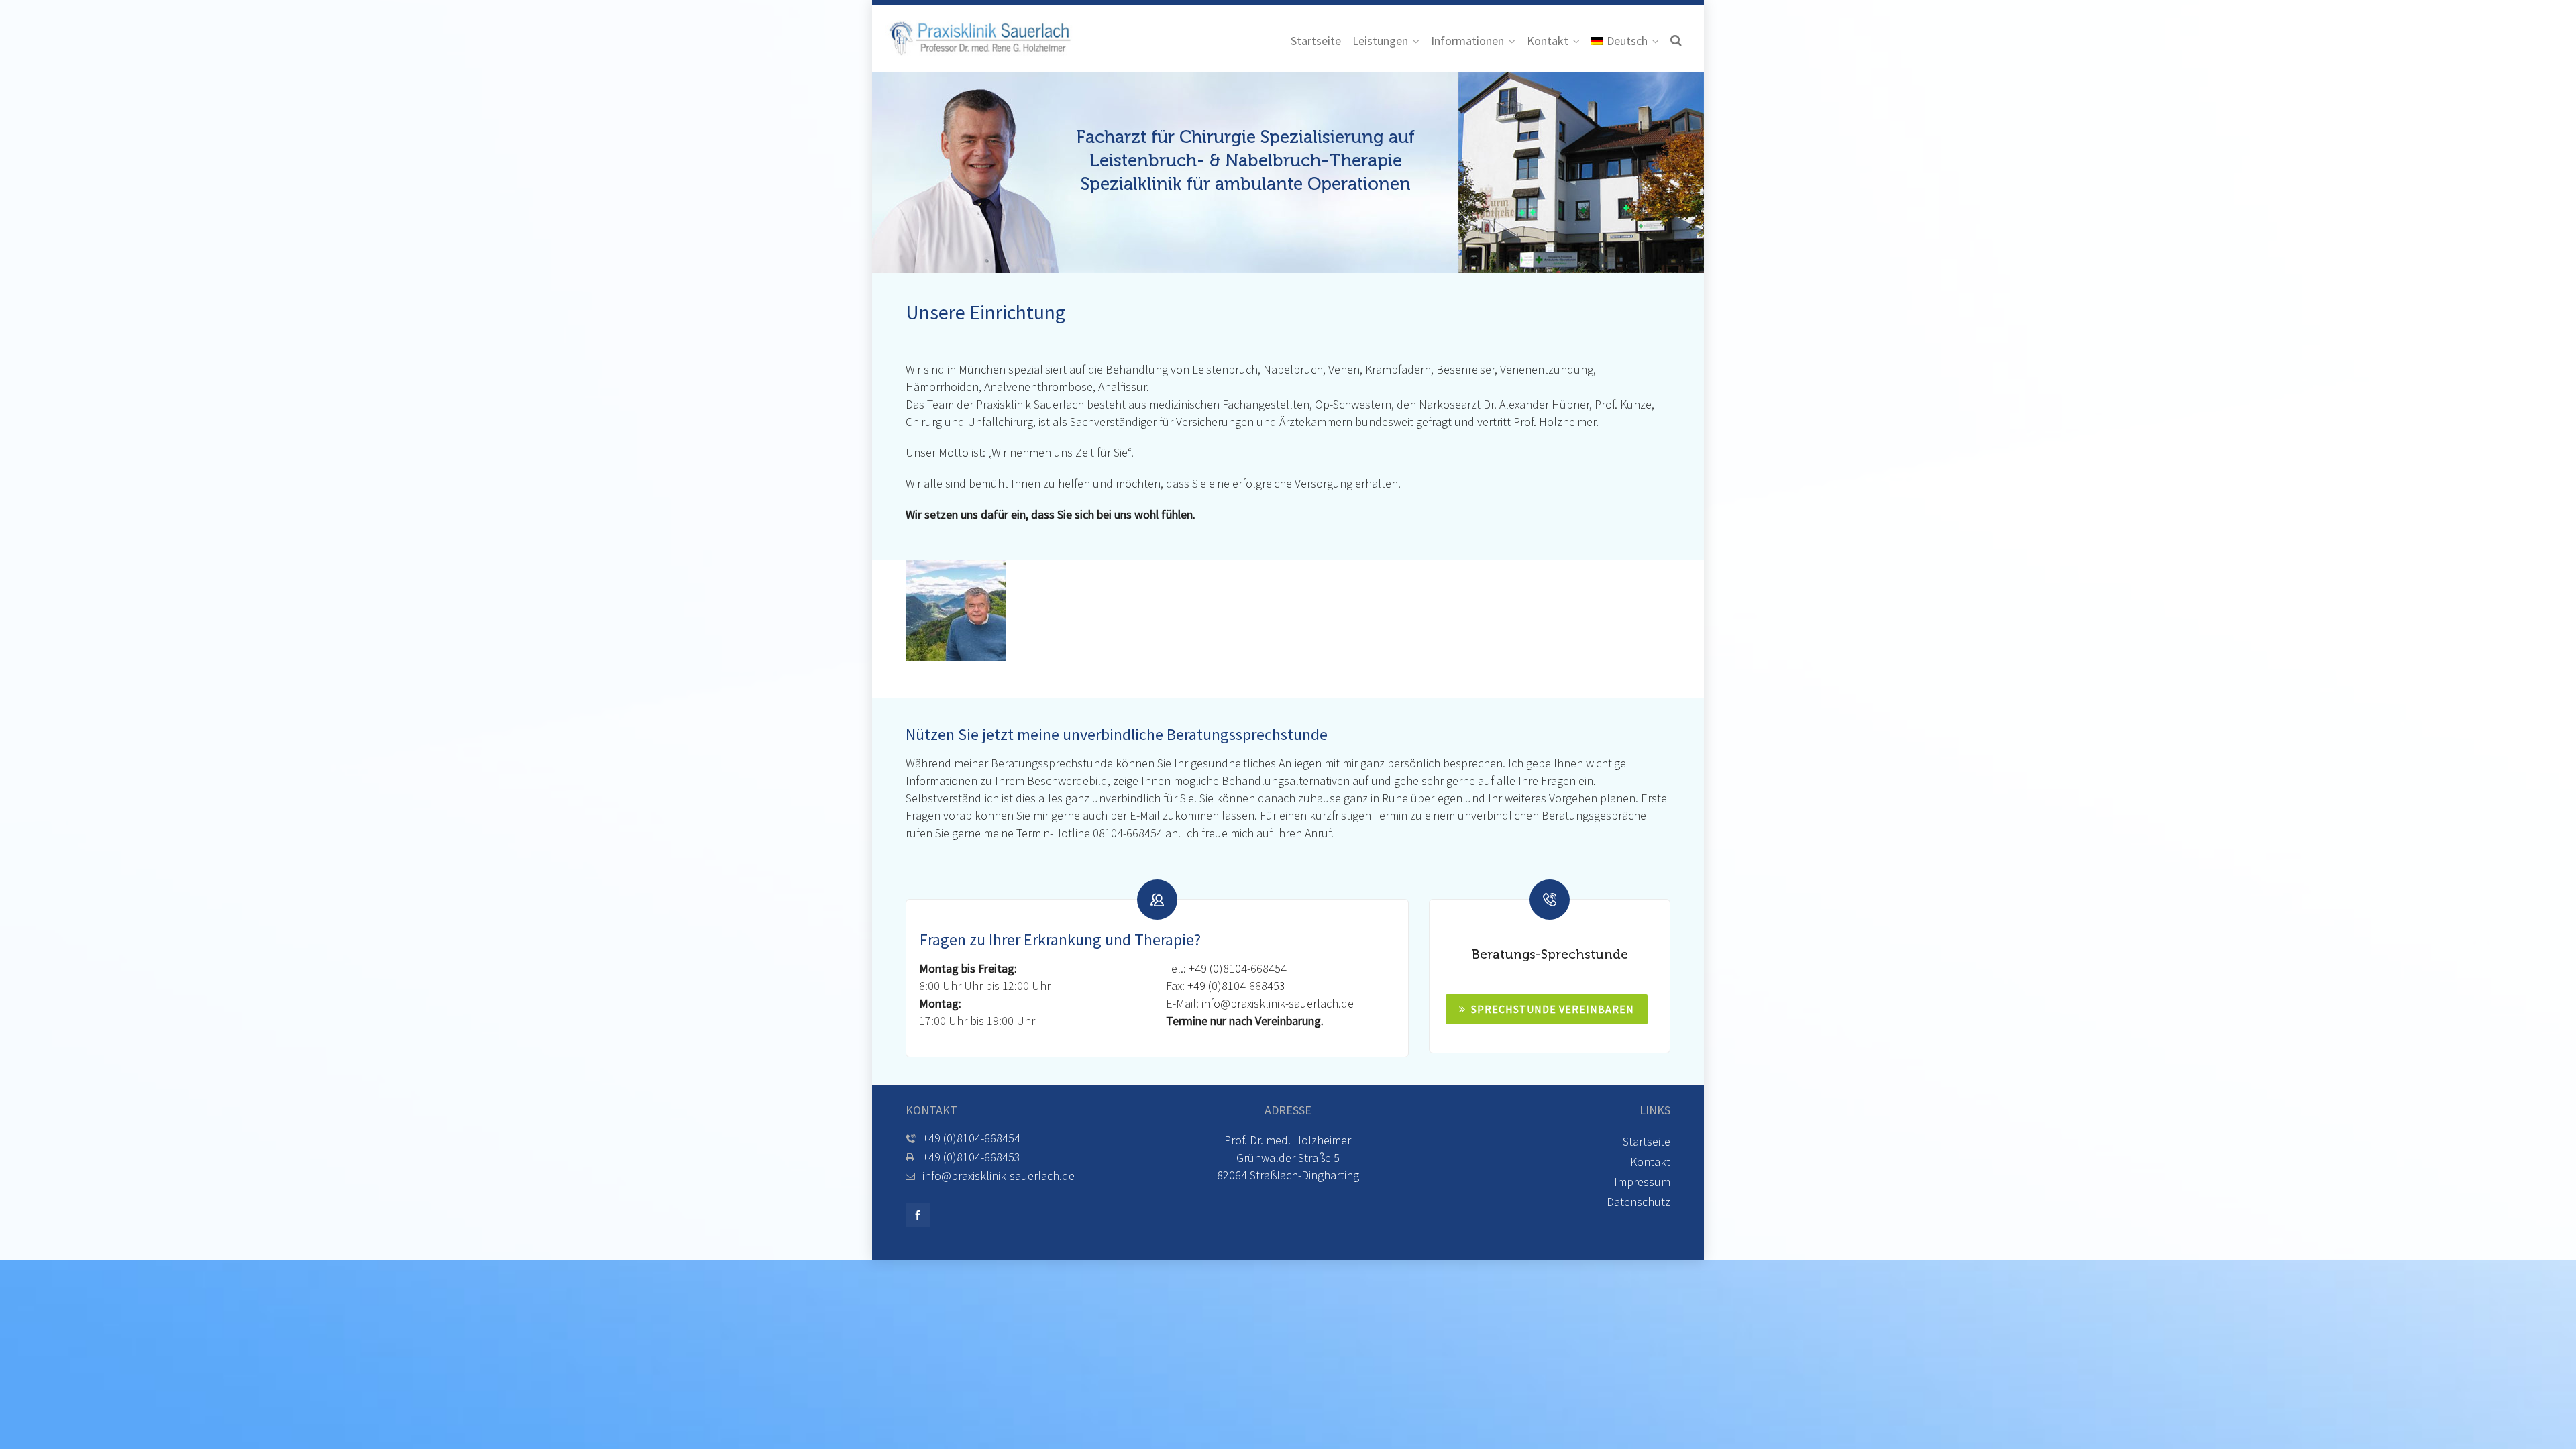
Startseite (1647, 1141)
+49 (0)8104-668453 (1236, 986)
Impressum (1642, 1182)
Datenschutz (1639, 1202)
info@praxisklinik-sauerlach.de (1278, 1003)
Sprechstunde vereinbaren (1553, 1009)
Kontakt (1650, 1162)
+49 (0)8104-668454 (1238, 968)
